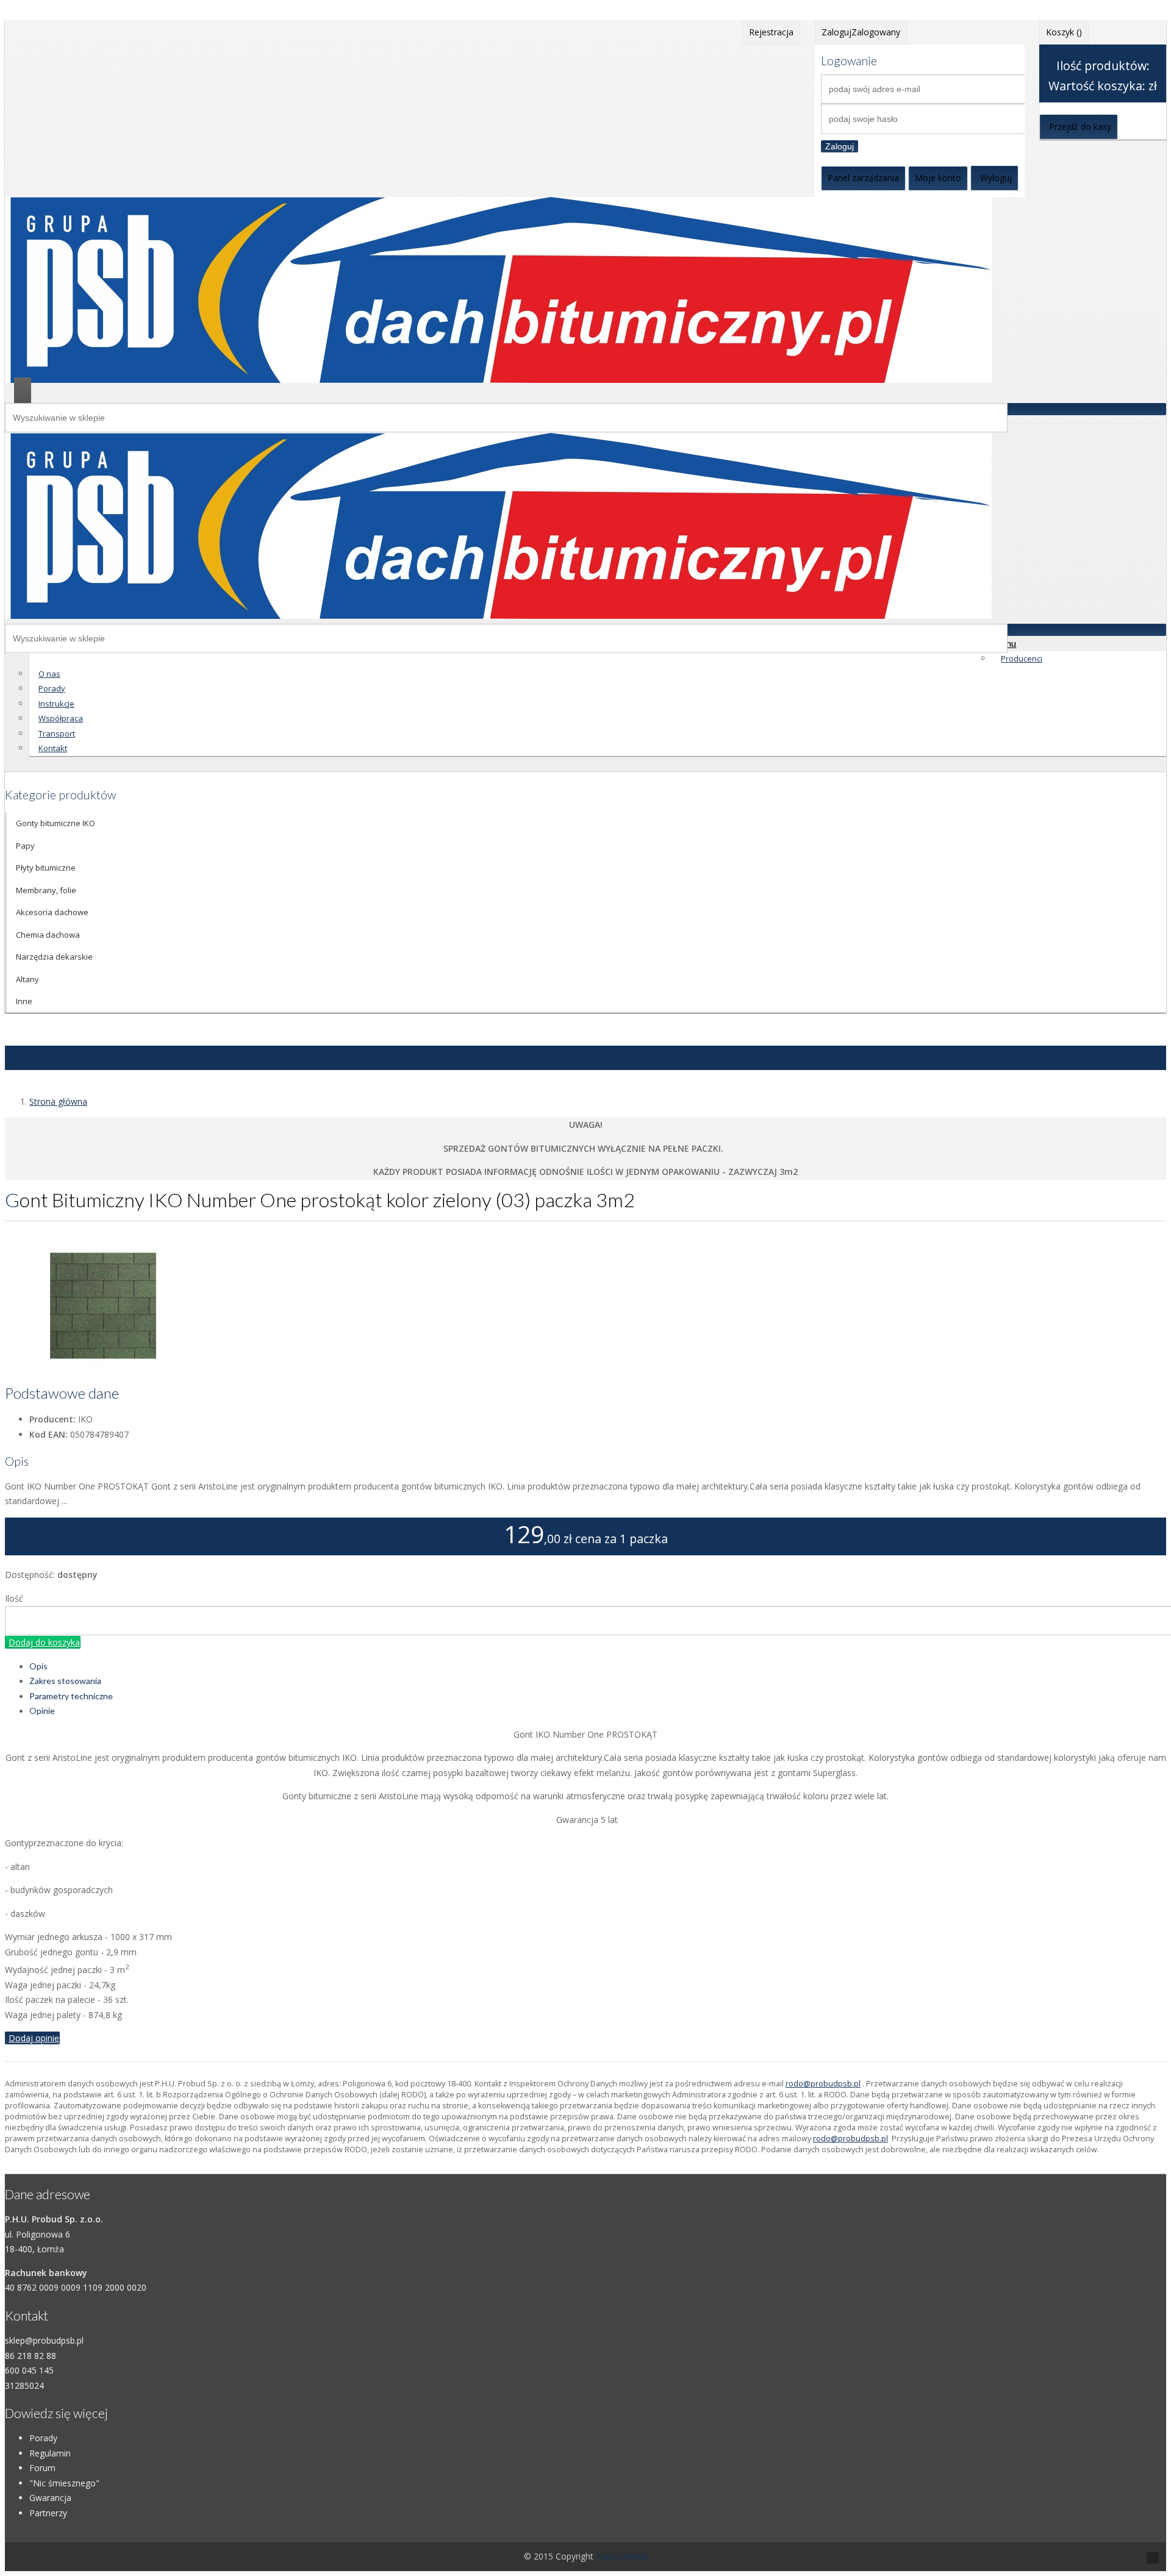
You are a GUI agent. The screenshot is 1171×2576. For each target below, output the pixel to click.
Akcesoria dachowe (52, 912)
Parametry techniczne (71, 1696)
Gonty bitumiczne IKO (56, 823)
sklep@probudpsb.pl (44, 2340)
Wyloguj (996, 178)
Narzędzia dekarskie (54, 957)
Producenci (1022, 658)
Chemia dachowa (48, 935)
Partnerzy (48, 2513)
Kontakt (53, 748)
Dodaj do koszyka (44, 1642)
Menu (1004, 643)
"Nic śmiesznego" (64, 2483)
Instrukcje (56, 704)
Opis (38, 1666)
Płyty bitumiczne (46, 868)
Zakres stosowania (65, 1681)
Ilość (14, 1598)
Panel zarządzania (863, 178)
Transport (57, 733)
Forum (42, 2468)
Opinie (42, 1711)
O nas (49, 674)
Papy (25, 846)
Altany (27, 979)
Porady (52, 688)
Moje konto (938, 178)
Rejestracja (771, 32)
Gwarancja (50, 2498)
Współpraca (61, 718)
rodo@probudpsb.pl (823, 2084)
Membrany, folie (46, 890)
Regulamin (50, 2453)
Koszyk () (1064, 32)
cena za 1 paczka (621, 1539)
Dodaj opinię (34, 2038)
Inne (24, 1001)
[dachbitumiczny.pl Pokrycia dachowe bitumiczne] (498, 380)
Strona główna (58, 1101)
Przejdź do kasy (1080, 127)
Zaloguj (840, 146)
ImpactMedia (622, 2556)
